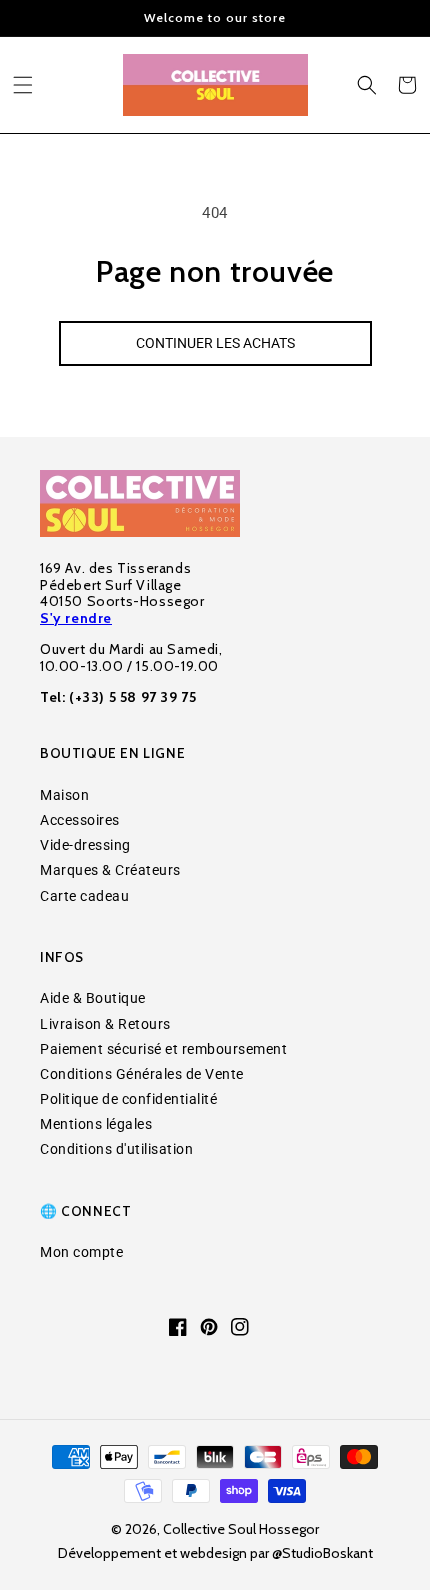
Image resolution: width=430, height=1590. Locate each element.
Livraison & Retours (105, 1024)
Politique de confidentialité (128, 1099)
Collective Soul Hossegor (241, 1529)
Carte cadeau (84, 896)
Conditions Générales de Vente (142, 1074)
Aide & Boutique (93, 998)
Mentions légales (96, 1124)
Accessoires (80, 820)
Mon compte (81, 1252)
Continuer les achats (215, 343)
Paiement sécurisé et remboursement (163, 1049)
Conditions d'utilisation (116, 1149)
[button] (23, 85)
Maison (64, 795)
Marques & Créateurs (110, 870)
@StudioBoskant (322, 1553)
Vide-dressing (85, 845)
